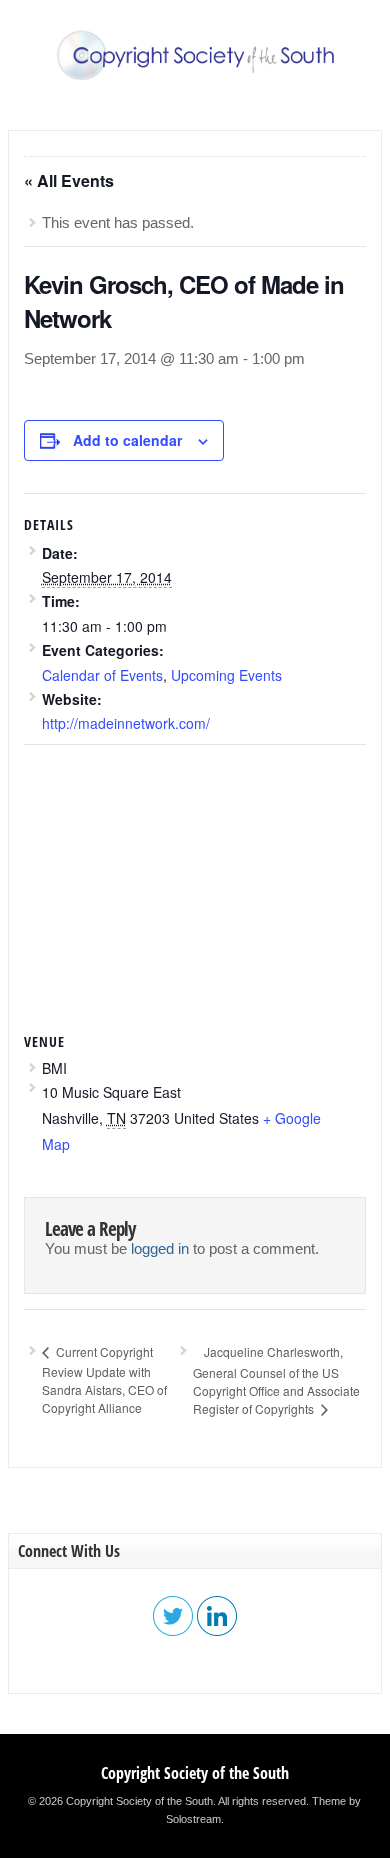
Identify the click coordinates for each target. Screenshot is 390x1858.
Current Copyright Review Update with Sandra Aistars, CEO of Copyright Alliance (104, 1379)
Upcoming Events (226, 675)
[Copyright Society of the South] (195, 76)
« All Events (69, 180)
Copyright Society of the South (195, 1773)
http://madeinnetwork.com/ (126, 723)
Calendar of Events (102, 675)
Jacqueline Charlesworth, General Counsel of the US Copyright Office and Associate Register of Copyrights (276, 1380)
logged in (160, 1249)
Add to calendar (127, 440)
